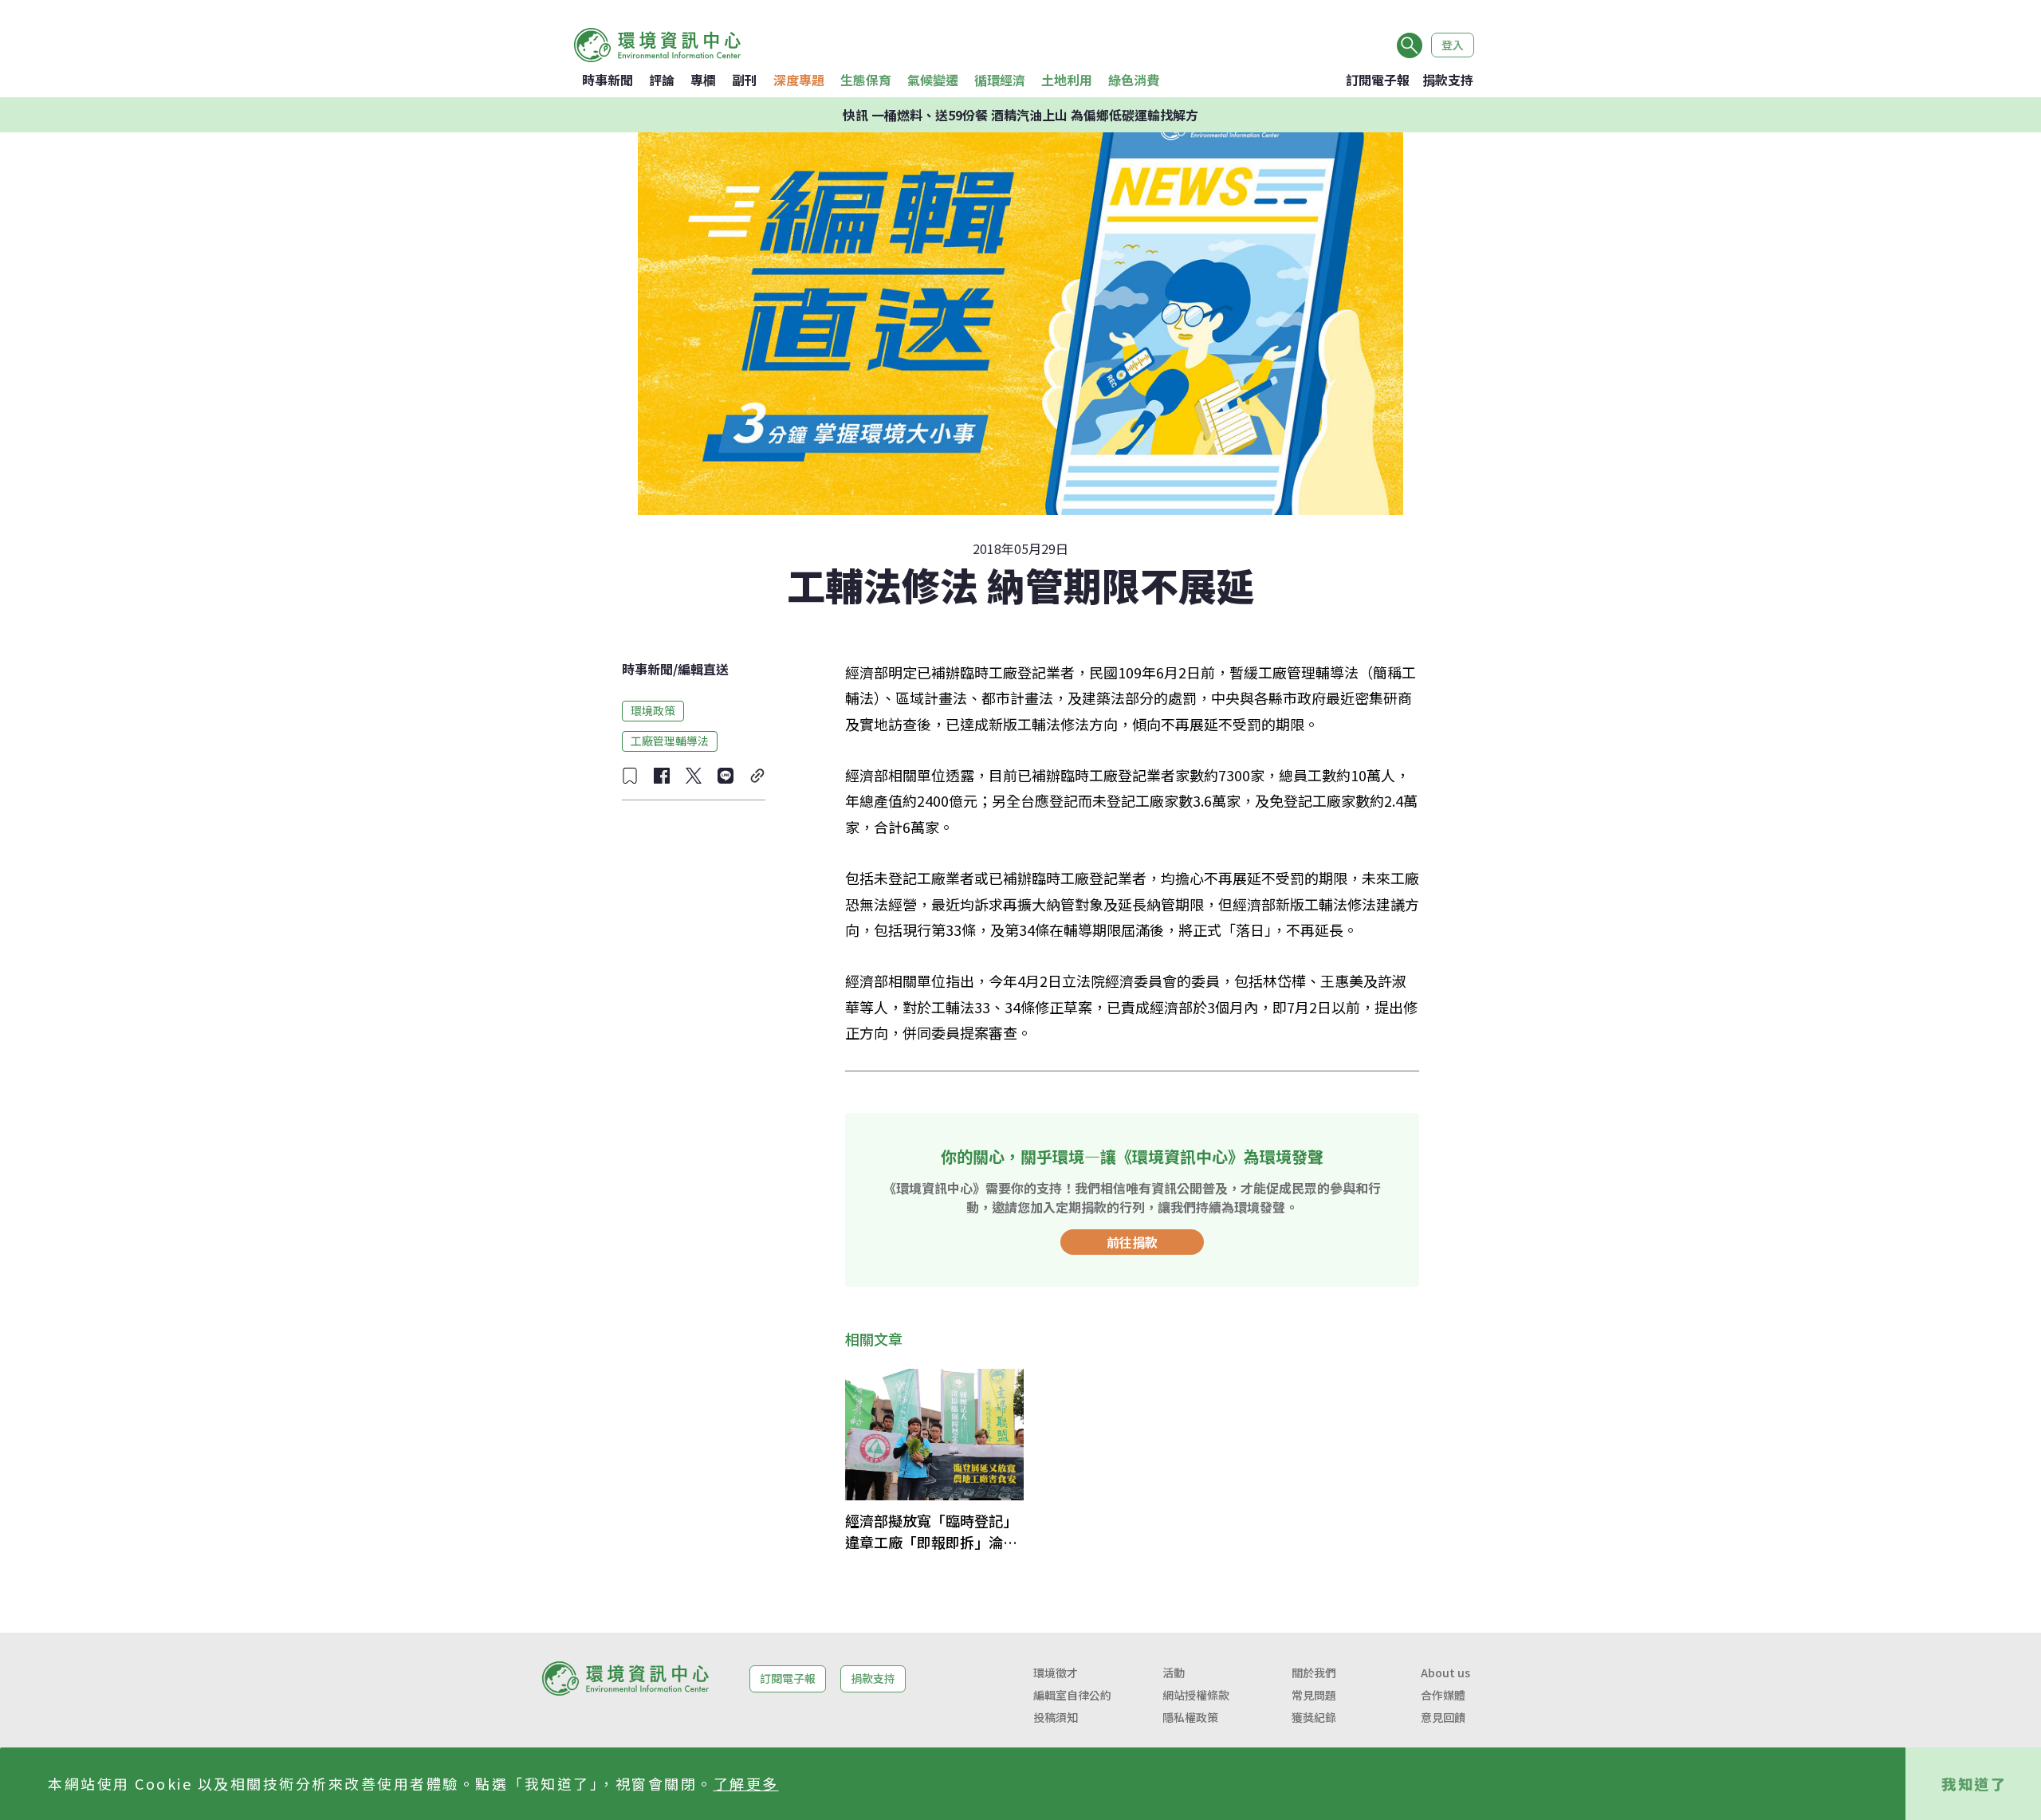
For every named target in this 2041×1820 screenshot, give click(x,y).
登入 (1453, 45)
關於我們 (1314, 1673)
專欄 (703, 80)
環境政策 (653, 710)
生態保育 (866, 80)
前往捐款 (1132, 1242)
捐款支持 (1448, 80)
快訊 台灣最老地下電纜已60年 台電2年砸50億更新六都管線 (1021, 115)
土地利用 (1067, 80)
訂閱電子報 (1378, 80)
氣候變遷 (933, 80)
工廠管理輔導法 (670, 741)
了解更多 (746, 1783)
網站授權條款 (1196, 1695)
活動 (1174, 1673)
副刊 (745, 80)
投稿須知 (1056, 1717)
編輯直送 (703, 669)
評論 (662, 80)
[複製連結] (757, 776)
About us (1445, 1673)
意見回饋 (1443, 1717)
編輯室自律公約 (1072, 1695)
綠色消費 (1134, 80)
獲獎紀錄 (1314, 1717)
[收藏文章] (630, 776)
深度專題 (799, 80)
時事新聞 (608, 80)
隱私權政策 (1190, 1717)
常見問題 (1314, 1695)
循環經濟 (1000, 80)
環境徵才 (1056, 1673)
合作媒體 (1443, 1695)
